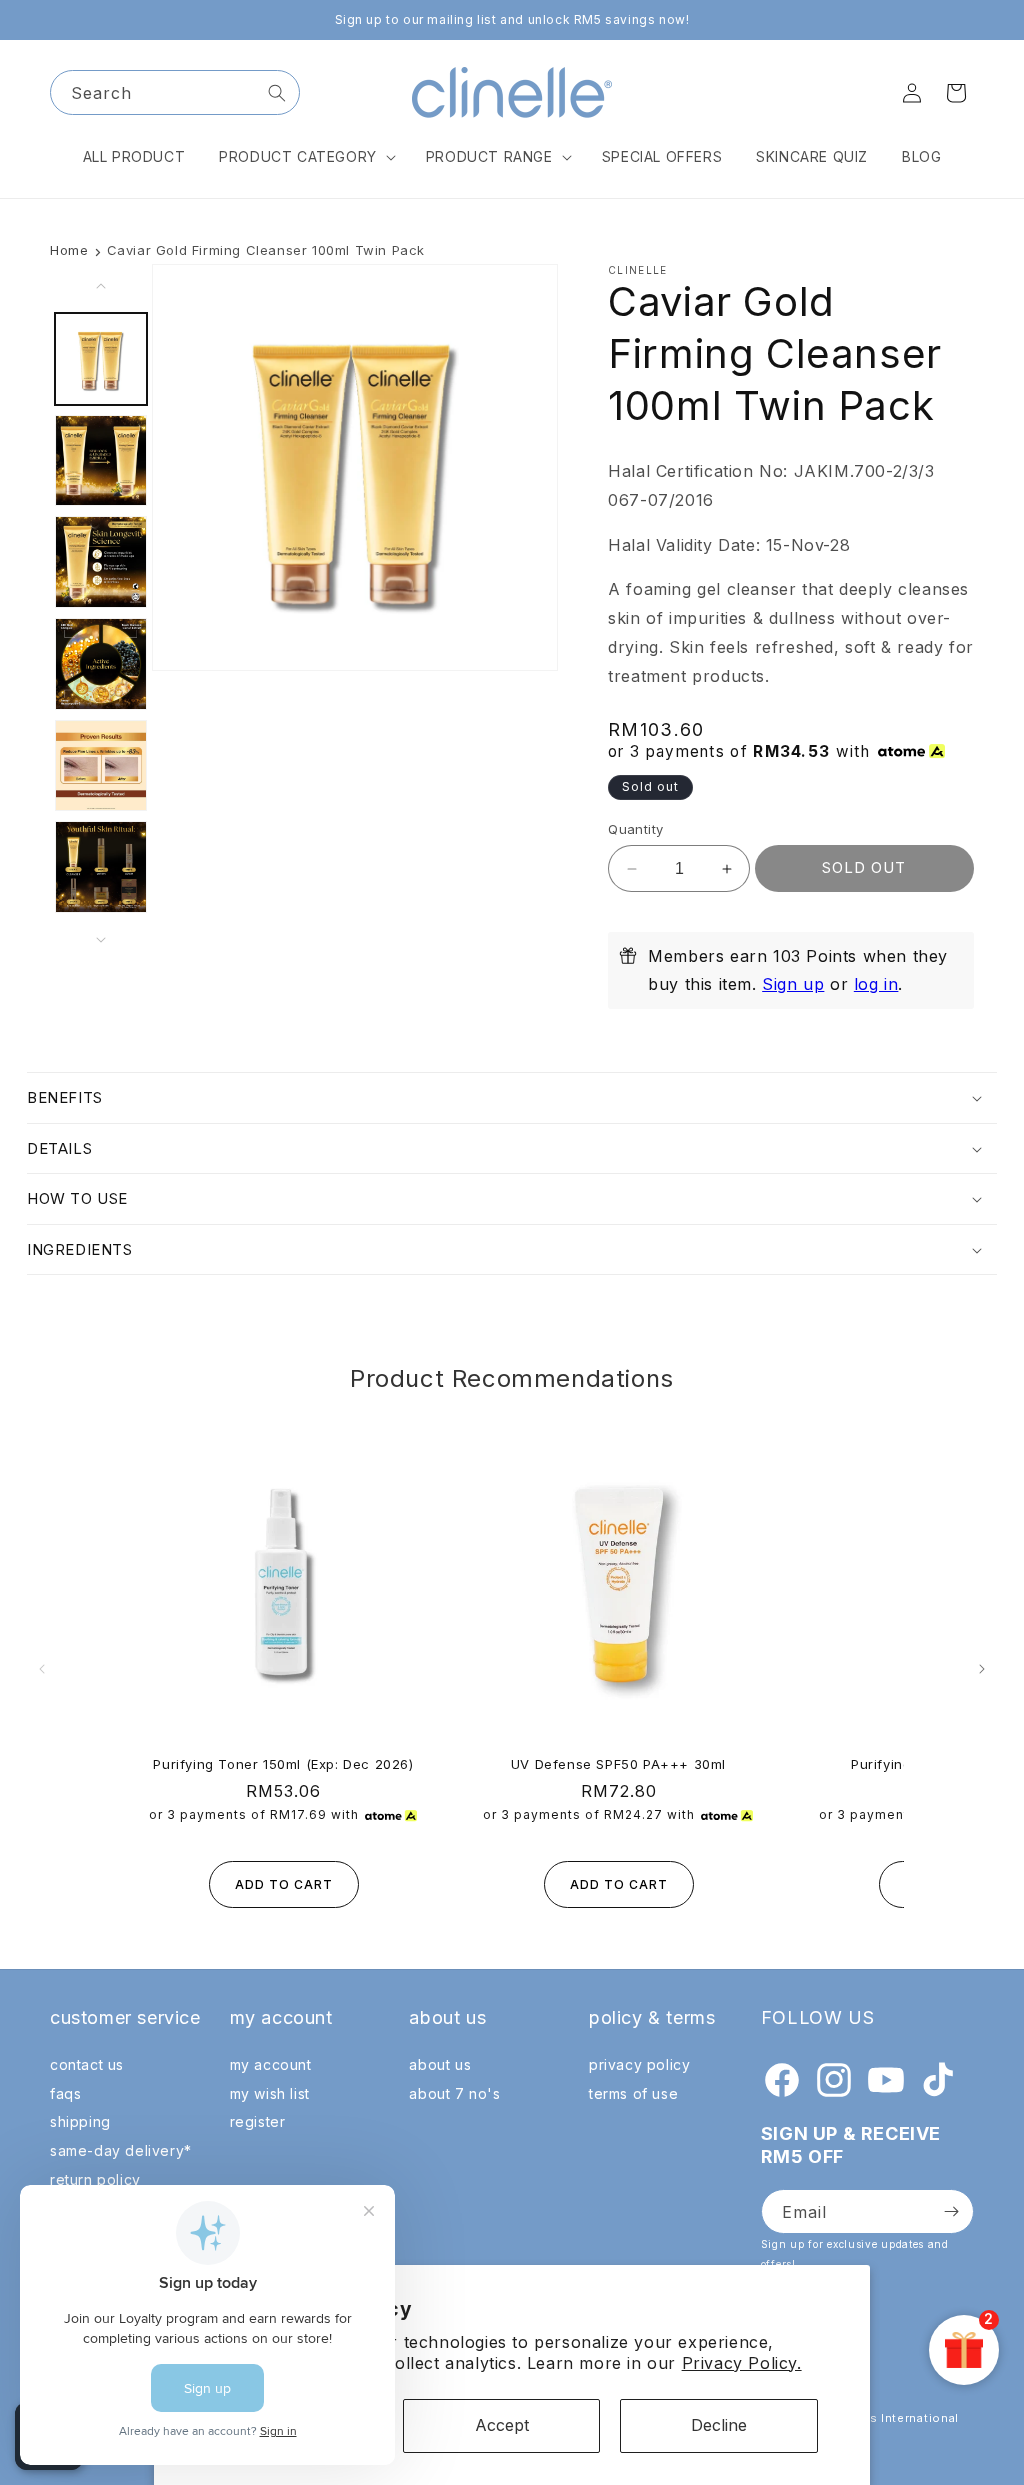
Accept (502, 2425)
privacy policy (639, 2064)
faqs (65, 2093)
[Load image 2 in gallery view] (101, 461)
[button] (305, 157)
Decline (719, 2425)
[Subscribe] (951, 2211)
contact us (87, 2064)
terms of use (633, 2093)
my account (271, 2064)
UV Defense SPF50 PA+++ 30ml (618, 1764)
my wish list (270, 2093)
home (69, 250)
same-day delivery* (121, 2150)
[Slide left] (101, 286)
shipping (80, 2121)
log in (876, 984)
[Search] (277, 93)
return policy (95, 2179)
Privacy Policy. (742, 2363)
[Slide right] (101, 940)
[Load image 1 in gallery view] (101, 359)
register (258, 2121)
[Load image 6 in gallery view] (101, 867)
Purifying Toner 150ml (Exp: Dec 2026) (283, 1764)
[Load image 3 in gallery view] (101, 562)
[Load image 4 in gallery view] (101, 664)
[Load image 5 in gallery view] (101, 766)
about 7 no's (454, 2093)
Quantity (635, 829)
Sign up (793, 984)
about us (440, 2064)
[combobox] (175, 92)
